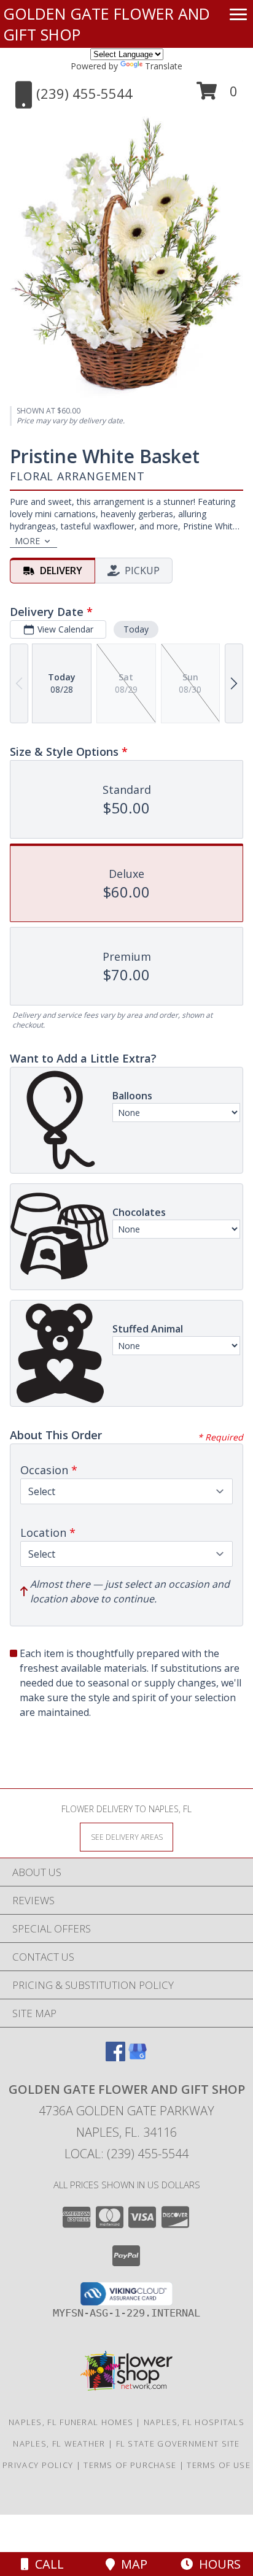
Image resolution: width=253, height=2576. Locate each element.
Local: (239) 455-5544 (126, 2154)
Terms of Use (219, 2465)
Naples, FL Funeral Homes (71, 2422)
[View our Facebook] (115, 2057)
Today (136, 629)
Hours (217, 2564)
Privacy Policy (38, 2465)
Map (131, 2564)
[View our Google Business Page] (138, 2057)
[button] (217, 95)
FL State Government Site (178, 2443)
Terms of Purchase (130, 2465)
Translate (164, 66)
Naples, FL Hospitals (194, 2422)
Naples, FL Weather (59, 2443)
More (27, 541)
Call (46, 2564)
